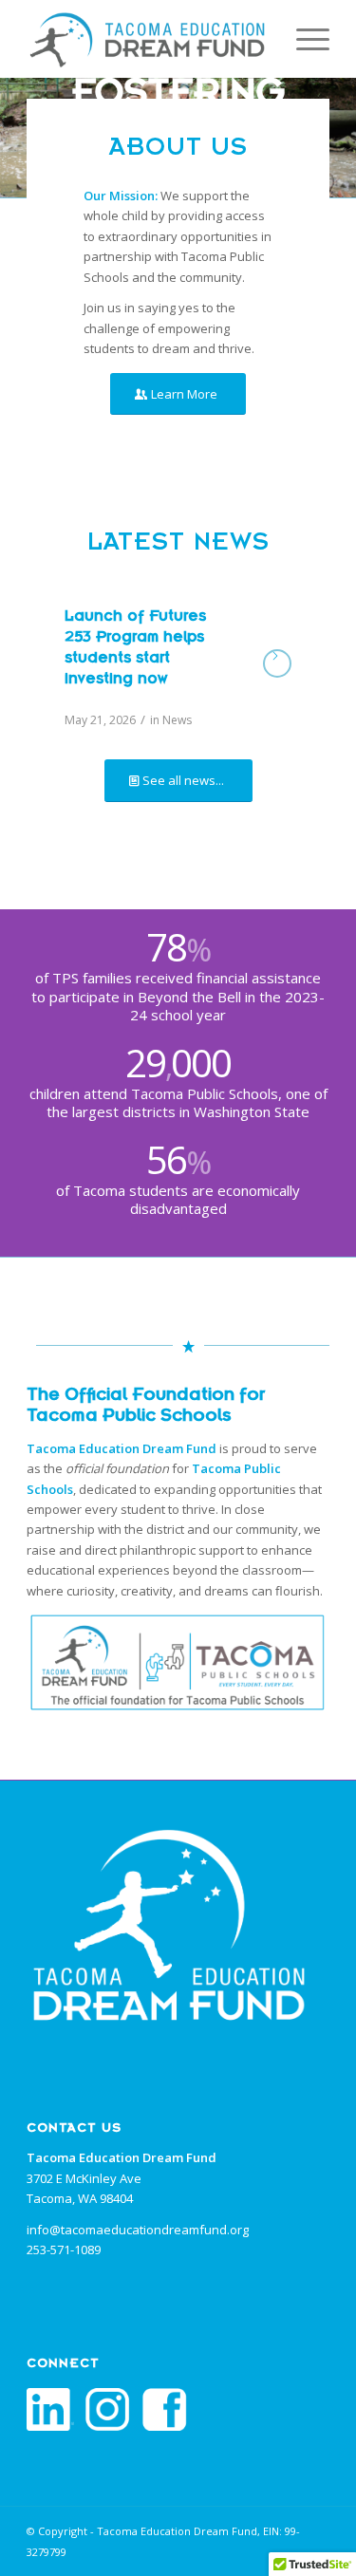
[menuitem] (303, 39)
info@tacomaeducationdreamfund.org (138, 2230)
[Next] (339, 138)
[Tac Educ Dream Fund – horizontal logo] (148, 39)
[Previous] (17, 138)
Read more (277, 663)
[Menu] (303, 39)
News (177, 720)
